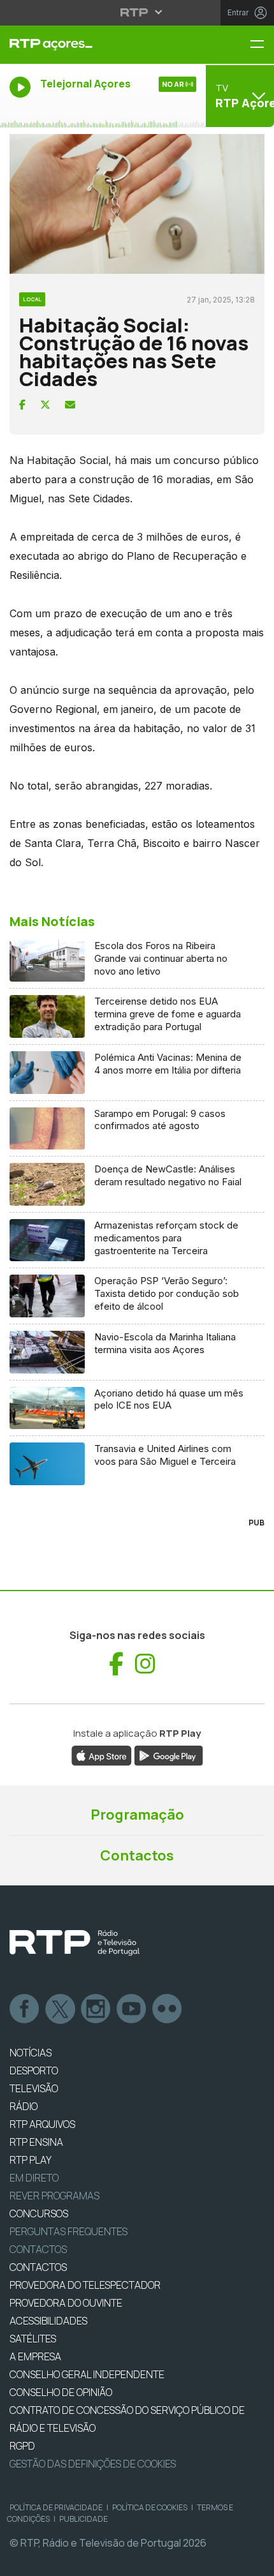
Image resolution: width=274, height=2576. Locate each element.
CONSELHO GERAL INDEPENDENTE (87, 2374)
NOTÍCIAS (31, 2053)
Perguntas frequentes (68, 2231)
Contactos (137, 1855)
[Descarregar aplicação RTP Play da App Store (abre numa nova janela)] (102, 1755)
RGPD (22, 2446)
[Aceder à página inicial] (91, 45)
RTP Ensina (36, 2142)
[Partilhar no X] (45, 405)
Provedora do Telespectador (85, 2285)
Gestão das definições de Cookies (93, 2464)
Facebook (25, 2009)
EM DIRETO (34, 2178)
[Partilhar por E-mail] (70, 405)
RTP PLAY (31, 2160)
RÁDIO (24, 2106)
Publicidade (83, 2519)
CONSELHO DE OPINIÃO (61, 2392)
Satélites (33, 2339)
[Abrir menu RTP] (137, 12)
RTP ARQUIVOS (42, 2124)
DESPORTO (34, 2071)
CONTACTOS (38, 2267)
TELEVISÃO (34, 2088)
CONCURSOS (39, 2213)
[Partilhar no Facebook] (22, 405)
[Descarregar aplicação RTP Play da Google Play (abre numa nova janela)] (169, 1755)
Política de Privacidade (56, 2507)
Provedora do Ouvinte (66, 2303)
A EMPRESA (35, 2356)
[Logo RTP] (75, 1943)
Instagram (96, 2009)
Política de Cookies (150, 2507)
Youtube (132, 2009)
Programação (137, 1815)
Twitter (61, 2009)
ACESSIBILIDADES (48, 2321)
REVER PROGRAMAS (54, 2196)
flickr (168, 2009)
